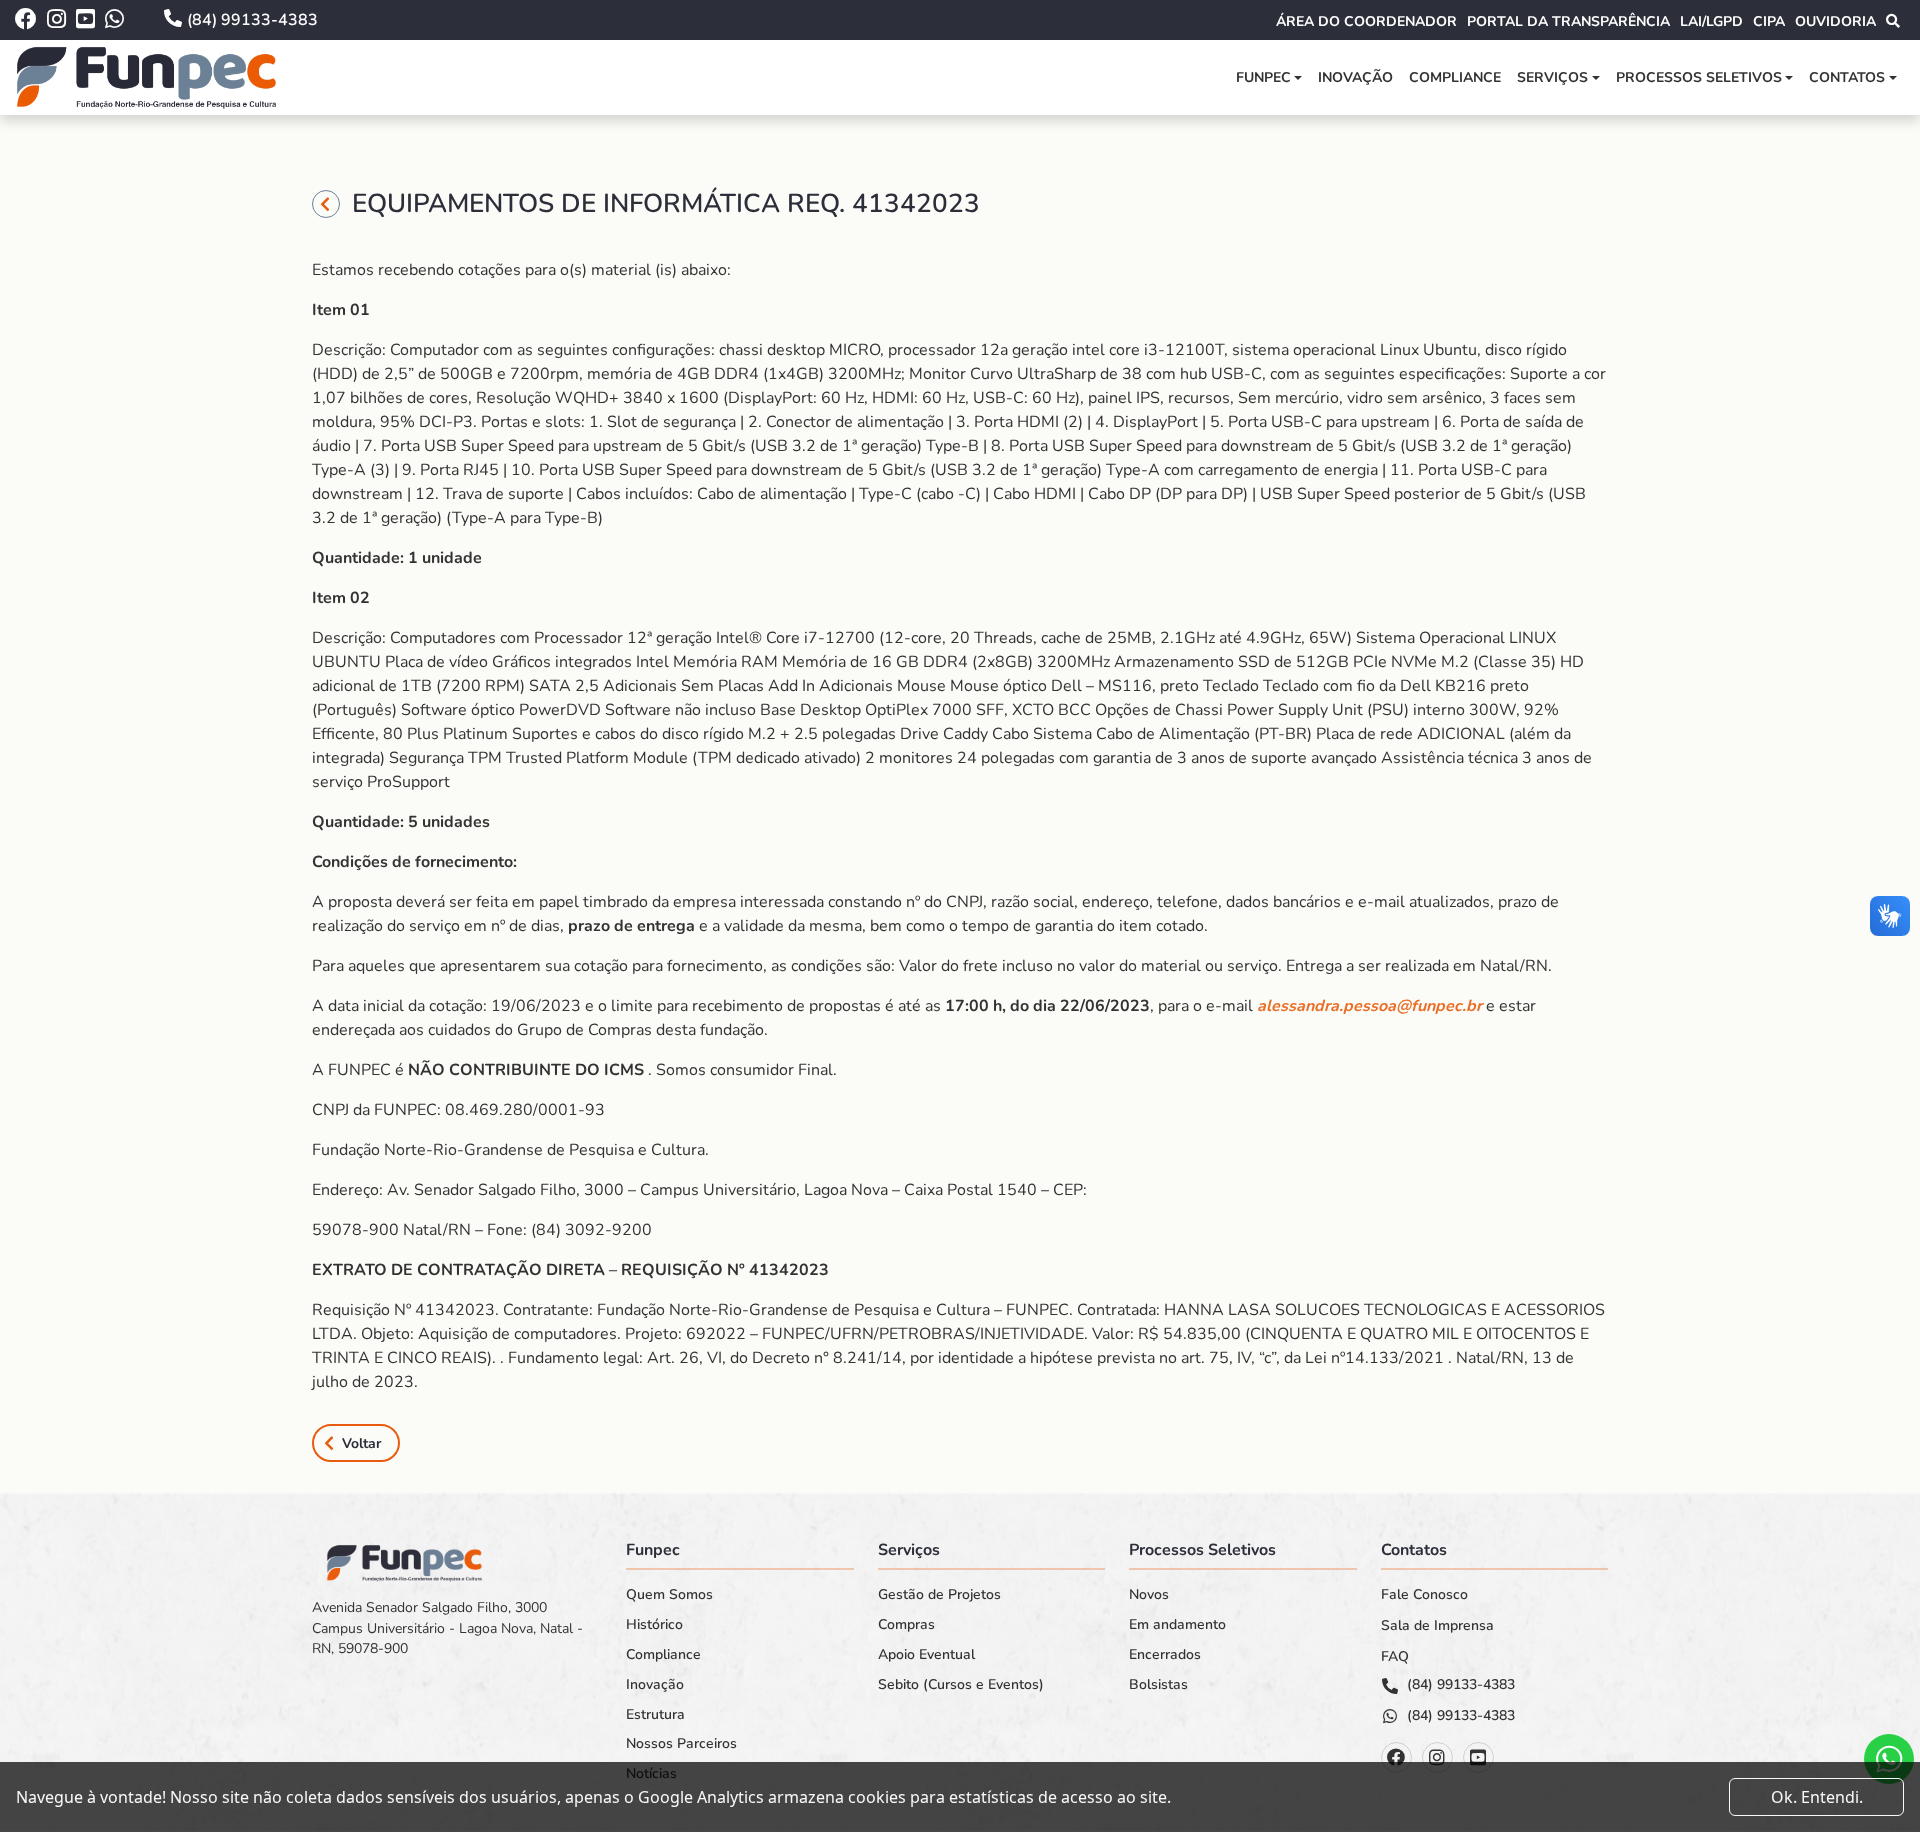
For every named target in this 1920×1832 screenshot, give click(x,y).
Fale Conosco (1424, 1595)
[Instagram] (1437, 1757)
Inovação (1355, 77)
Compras (906, 1625)
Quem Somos (669, 1595)
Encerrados (1165, 1655)
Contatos (1847, 77)
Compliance (1455, 77)
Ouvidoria (1835, 21)
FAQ (1395, 1657)
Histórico (654, 1625)
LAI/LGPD (1711, 21)
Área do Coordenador (1366, 21)
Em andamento (1177, 1625)
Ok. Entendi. (1817, 1797)
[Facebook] (1396, 1757)
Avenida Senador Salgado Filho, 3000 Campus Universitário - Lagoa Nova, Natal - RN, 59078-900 (447, 1628)
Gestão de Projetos (939, 1595)
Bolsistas (1158, 1685)
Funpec (1263, 77)
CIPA (1769, 21)
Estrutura (655, 1715)
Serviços (1552, 77)
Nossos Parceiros (681, 1744)
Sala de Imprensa (1437, 1626)
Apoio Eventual (926, 1655)
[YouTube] (1478, 1757)
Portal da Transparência (1568, 21)
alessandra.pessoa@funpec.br (1369, 1006)
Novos (1149, 1595)
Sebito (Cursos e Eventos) (961, 1685)
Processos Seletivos (1699, 77)
